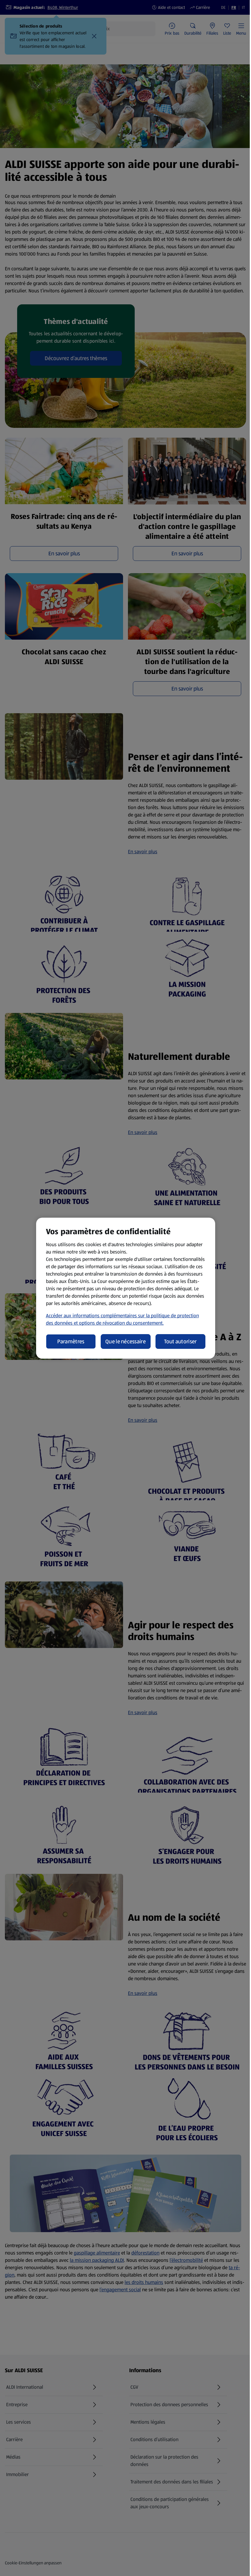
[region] (126, 1288)
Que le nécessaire (125, 1341)
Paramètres (71, 1341)
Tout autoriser (180, 1341)
